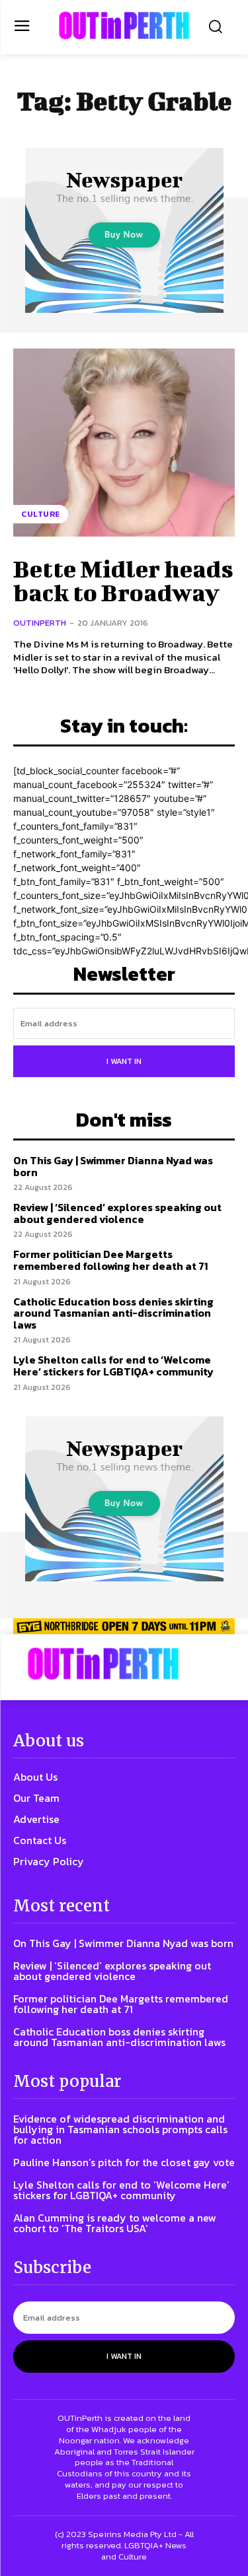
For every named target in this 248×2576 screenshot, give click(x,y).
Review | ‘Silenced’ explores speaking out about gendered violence (117, 1213)
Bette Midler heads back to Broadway (123, 580)
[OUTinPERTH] (124, 25)
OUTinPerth (40, 623)
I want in (124, 1061)
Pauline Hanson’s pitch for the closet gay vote (124, 2162)
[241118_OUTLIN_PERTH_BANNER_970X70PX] (124, 1626)
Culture (41, 514)
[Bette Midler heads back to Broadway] (124, 443)
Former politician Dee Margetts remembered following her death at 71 (110, 1260)
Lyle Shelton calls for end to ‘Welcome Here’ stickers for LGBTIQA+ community (113, 1366)
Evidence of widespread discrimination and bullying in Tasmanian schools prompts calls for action (120, 2129)
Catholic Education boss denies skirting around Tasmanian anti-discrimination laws (113, 1313)
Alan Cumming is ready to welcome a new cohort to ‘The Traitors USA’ (115, 2223)
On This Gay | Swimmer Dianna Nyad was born (113, 1166)
